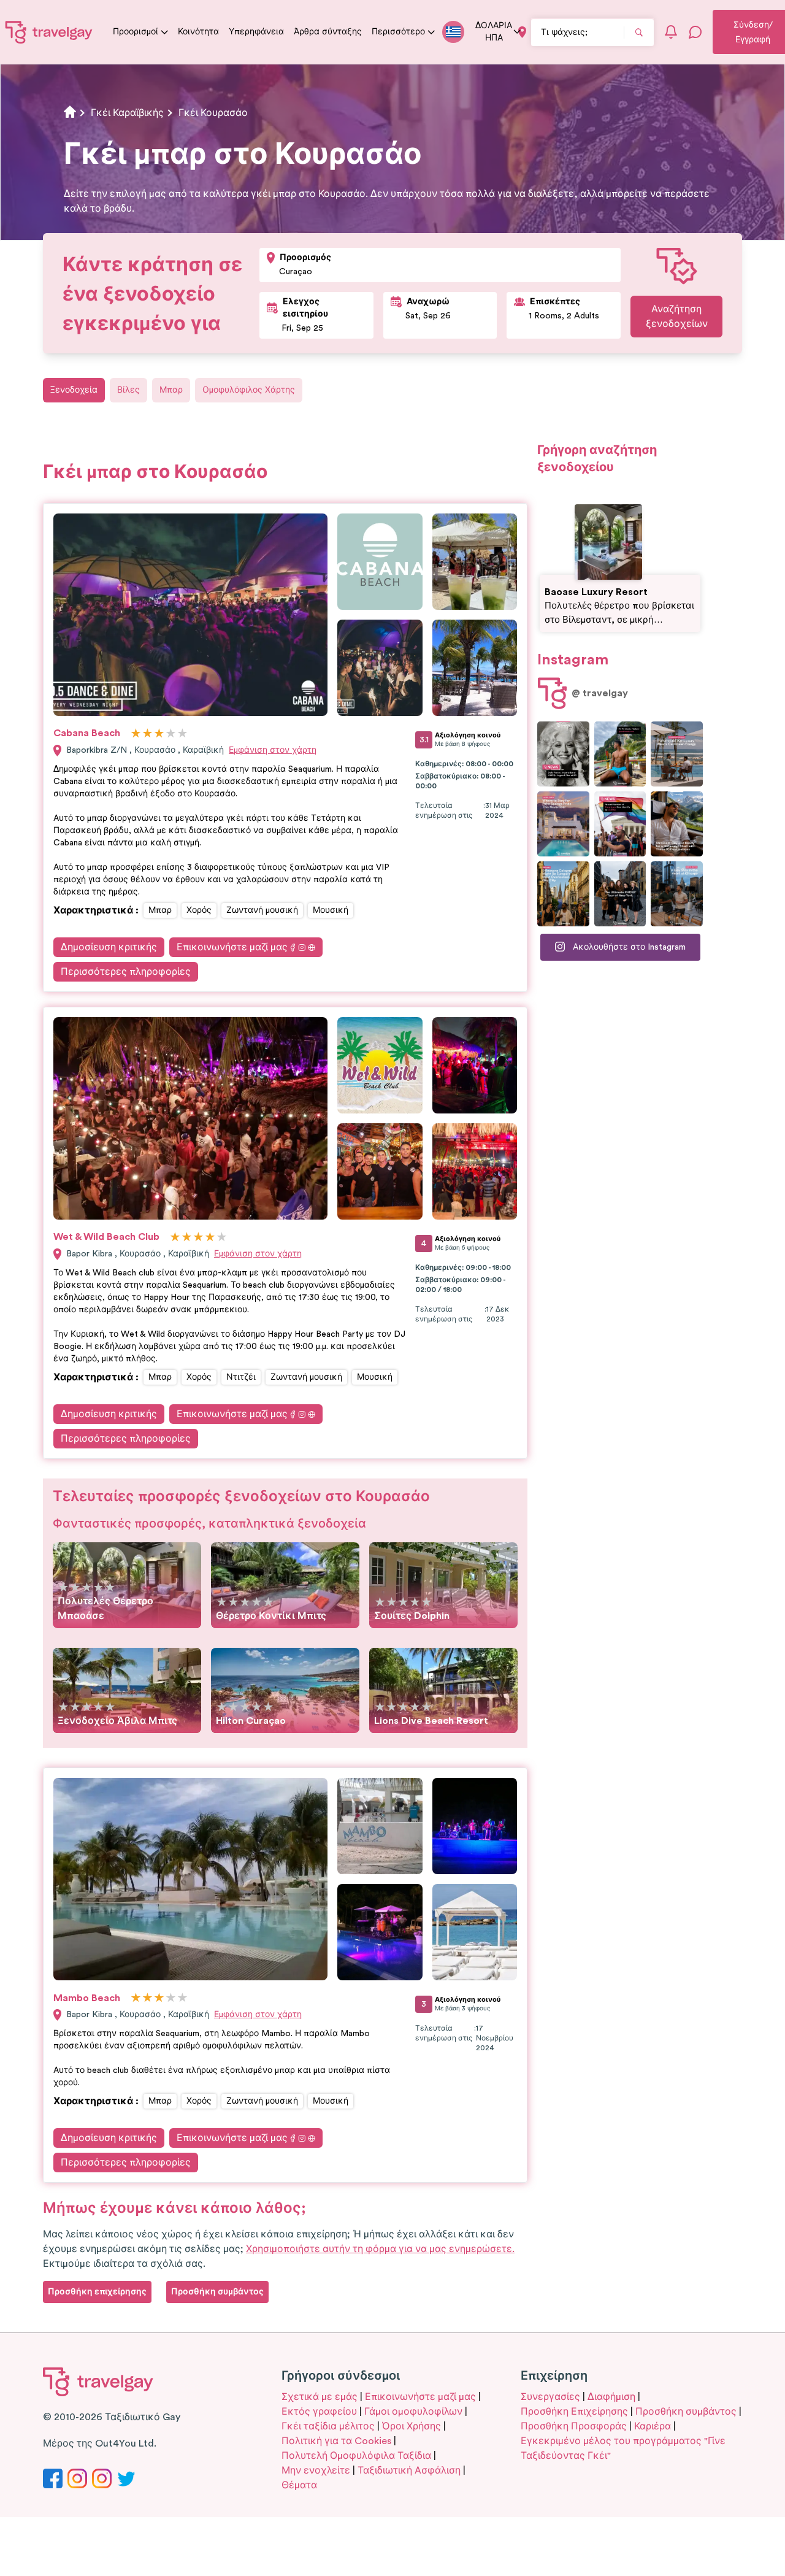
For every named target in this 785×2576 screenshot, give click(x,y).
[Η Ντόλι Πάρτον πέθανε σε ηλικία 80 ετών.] (563, 754)
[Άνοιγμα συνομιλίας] (695, 32)
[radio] (136, 734)
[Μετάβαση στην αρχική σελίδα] (49, 32)
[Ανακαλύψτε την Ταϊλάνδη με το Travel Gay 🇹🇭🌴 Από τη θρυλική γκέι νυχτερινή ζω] (620, 754)
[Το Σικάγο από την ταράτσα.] (677, 894)
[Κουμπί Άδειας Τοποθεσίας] (522, 32)
